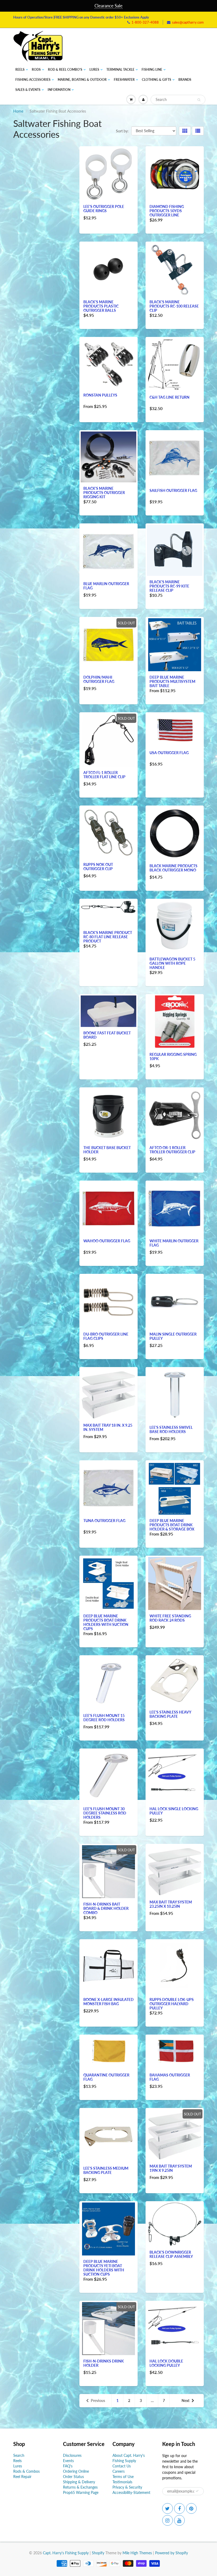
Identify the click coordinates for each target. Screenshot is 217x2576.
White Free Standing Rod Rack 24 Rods (170, 1618)
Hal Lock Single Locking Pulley (174, 1811)
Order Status (73, 2477)
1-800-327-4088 (145, 22)
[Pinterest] (191, 2508)
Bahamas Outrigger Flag (170, 2077)
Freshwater (124, 80)
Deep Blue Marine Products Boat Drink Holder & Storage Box (172, 1525)
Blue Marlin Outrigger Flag (106, 586)
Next (186, 2401)
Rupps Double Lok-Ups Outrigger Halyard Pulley (172, 2004)
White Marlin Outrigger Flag (174, 1243)
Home (18, 111)
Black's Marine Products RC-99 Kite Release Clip (169, 586)
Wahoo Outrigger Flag (107, 1241)
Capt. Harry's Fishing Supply (66, 2553)
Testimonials (122, 2482)
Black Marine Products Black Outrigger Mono (173, 868)
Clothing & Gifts (157, 80)
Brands (185, 80)
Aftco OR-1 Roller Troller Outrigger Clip (172, 1150)
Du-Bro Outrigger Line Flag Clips (106, 1336)
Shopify (98, 2553)
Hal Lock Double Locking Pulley (166, 2363)
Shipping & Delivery (79, 2482)
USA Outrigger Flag (169, 753)
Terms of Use (123, 2477)
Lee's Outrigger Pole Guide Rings (104, 209)
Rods (36, 70)
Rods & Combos (26, 2471)
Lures (94, 70)
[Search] (199, 100)
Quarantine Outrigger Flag (106, 2077)
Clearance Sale (108, 6)
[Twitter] (168, 2508)
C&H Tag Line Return (169, 397)
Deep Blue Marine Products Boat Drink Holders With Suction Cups (106, 1622)
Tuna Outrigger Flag (104, 1521)
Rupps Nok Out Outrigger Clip (98, 867)
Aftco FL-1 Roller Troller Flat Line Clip (104, 775)
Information (59, 90)
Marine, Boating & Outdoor (82, 80)
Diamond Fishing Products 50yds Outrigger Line (167, 211)
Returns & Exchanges (80, 2487)
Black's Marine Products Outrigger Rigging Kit (104, 493)
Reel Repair (22, 2477)
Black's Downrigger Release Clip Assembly (171, 2254)
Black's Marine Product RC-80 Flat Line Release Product (108, 937)
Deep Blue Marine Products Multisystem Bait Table (172, 681)
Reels (20, 70)
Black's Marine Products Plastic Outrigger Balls (101, 306)
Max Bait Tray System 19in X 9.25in (171, 2168)
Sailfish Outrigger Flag (173, 490)
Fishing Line (152, 70)
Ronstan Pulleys (100, 395)
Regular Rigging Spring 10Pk (173, 1056)
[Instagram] (168, 2520)
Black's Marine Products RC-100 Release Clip (174, 306)
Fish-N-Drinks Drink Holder (104, 2363)
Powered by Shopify (171, 2553)
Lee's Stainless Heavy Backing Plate (170, 1714)
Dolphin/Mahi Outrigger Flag (99, 679)
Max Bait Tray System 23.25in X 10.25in (171, 1904)
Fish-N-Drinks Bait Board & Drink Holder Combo (106, 1908)
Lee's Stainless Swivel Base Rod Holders (171, 1429)
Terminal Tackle (120, 70)
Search (19, 2455)
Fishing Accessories (33, 80)
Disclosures (72, 2455)
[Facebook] (179, 2508)
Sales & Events (28, 90)
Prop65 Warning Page (81, 2492)
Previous (98, 2401)
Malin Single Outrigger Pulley (173, 1336)
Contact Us (122, 2466)
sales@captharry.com (188, 22)
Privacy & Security (127, 2487)
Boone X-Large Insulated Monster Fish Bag (108, 2002)
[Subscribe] (197, 2491)
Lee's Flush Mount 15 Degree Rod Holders (104, 1718)
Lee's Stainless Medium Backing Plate (106, 2170)
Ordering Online (76, 2471)
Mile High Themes (137, 2553)
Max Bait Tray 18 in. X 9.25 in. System (108, 1427)
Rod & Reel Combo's (65, 70)
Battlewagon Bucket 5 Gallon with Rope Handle (172, 963)
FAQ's (68, 2466)
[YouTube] (179, 2520)
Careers (119, 2471)
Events (68, 2461)
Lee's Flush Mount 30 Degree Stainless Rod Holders (105, 1813)
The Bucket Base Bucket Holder (107, 1150)
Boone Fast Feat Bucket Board (107, 1035)
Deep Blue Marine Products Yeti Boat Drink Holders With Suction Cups (104, 2268)
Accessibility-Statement (131, 2492)
